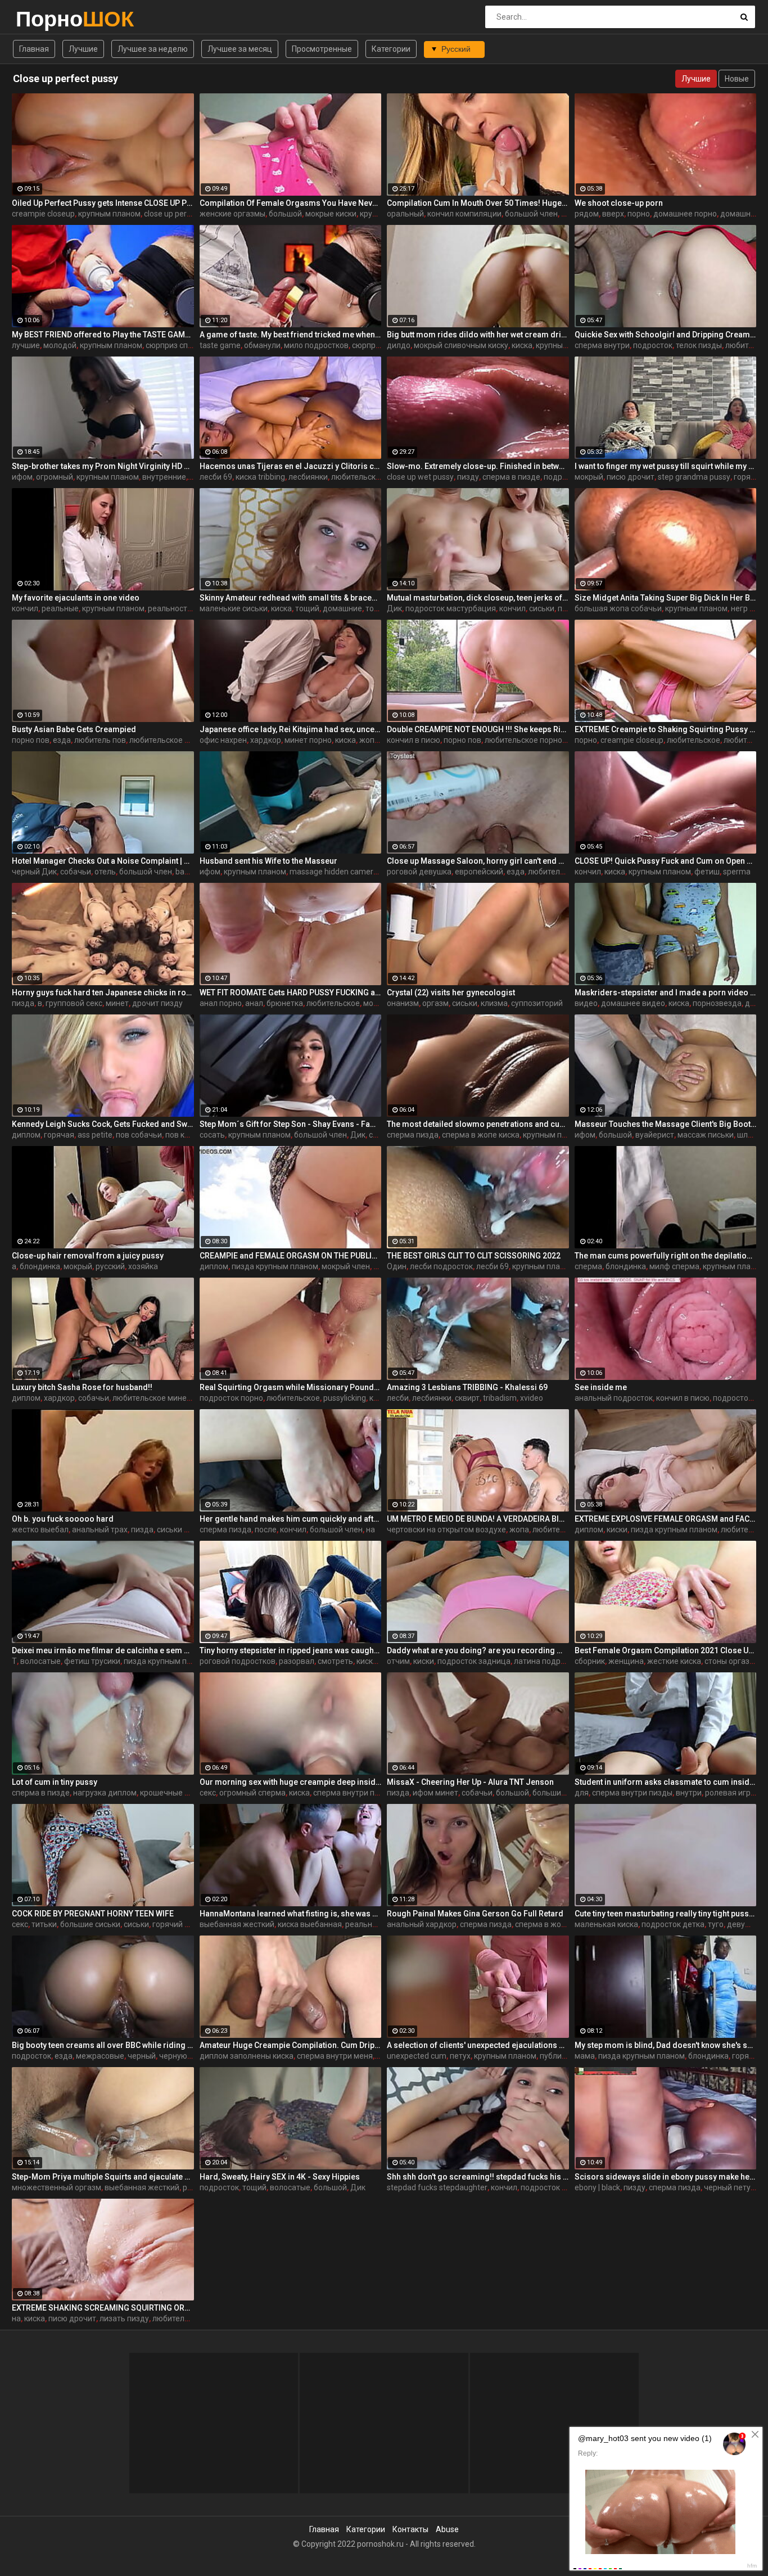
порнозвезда (717, 1003)
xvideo (532, 1398)
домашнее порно (685, 214)
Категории (391, 49)
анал (254, 1003)
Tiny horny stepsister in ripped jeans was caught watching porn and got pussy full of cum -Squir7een (291, 1650)
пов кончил (186, 1135)
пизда (23, 1003)
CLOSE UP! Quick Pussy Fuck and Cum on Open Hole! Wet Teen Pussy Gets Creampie (666, 861)
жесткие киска (674, 1661)
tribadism (500, 1398)
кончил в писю (414, 740)
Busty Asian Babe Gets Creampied (74, 729)
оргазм (435, 1003)
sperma (737, 872)
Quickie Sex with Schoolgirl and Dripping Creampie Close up (666, 335)
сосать (212, 1135)
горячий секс (177, 1924)
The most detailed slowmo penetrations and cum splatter (478, 1124)
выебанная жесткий (237, 1924)
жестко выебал (40, 1530)
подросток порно (231, 1398)
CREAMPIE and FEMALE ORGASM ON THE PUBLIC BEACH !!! (291, 1256)
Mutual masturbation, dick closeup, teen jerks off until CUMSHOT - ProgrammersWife (478, 598)
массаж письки (706, 1135)
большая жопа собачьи (618, 608)
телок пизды (699, 345)
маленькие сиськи (234, 608)
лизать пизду (124, 2318)
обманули (262, 345)
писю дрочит (631, 477)
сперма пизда (413, 1135)
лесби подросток (441, 1266)
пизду (468, 477)
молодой (60, 345)
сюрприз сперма (176, 345)
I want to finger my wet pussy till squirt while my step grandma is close (666, 466)
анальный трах (100, 1530)
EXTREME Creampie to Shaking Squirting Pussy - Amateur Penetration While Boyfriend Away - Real (666, 729)
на (371, 1530)
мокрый (589, 477)
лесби (398, 1398)
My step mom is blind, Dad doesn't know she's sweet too (666, 2045)
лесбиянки (308, 477)
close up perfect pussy (184, 214)
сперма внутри (602, 345)
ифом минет (435, 1793)
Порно (45, 19)
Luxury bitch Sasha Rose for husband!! (82, 1387)
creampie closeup (43, 214)
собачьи (76, 872)
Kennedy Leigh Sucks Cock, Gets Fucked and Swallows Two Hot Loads (103, 1124)
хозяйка (143, 1266)
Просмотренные (322, 49)
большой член (531, 214)
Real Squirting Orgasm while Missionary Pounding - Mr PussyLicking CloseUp (291, 1387)
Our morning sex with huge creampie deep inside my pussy (291, 1782)
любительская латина (372, 477)
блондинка (40, 1266)
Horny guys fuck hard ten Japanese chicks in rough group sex (103, 992)
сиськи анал (179, 1530)
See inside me (601, 1387)
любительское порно (523, 740)
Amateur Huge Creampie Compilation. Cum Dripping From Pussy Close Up (291, 2045)
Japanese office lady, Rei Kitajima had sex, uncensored (291, 729)
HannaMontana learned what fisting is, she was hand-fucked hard (291, 1914)
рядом (587, 214)
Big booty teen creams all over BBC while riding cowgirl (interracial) (103, 2045)
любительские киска (566, 872)
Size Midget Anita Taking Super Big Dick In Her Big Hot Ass (666, 598)
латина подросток (548, 1661)
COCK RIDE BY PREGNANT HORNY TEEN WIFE (93, 1914)
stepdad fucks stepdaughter (437, 2187)
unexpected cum (417, 2056)
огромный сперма (252, 1793)
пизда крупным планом (275, 1266)
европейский (479, 872)
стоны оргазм (730, 1661)
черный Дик (34, 872)
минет (117, 1003)
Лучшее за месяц (240, 49)
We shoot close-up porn (619, 203)
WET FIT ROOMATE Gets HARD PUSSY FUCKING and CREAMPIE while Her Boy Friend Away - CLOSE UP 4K (291, 992)
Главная (34, 49)
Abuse (447, 2529)
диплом (26, 1135)
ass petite (95, 1135)
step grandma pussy (694, 477)
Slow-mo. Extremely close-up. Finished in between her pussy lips (478, 466)
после (266, 1530)
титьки (44, 1924)
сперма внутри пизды (353, 1793)
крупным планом (109, 214)
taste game (220, 345)
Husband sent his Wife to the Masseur (268, 861)
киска (522, 345)
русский (110, 1266)
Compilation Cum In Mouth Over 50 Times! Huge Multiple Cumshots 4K (478, 203)
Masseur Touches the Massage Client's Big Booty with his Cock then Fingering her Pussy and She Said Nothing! (666, 1124)
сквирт (467, 1398)
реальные (60, 608)
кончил (25, 608)
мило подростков (316, 345)
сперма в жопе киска (481, 1135)
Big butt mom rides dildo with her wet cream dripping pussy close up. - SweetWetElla (478, 335)
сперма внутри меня (335, 2056)
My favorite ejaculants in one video (76, 598)
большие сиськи (563, 1793)
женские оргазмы (232, 214)
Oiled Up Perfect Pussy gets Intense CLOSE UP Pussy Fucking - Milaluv (103, 203)
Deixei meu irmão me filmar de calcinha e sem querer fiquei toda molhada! (103, 1650)
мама (585, 2056)
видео (586, 1003)
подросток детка (673, 1924)
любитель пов (100, 740)
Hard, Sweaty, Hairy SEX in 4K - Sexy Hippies (280, 2177)
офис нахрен (223, 740)
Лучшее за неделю (153, 49)
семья (380, 1135)
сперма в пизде (511, 477)
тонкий (378, 608)
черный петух (729, 2187)
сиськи (542, 608)
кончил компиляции (464, 214)
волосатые (40, 1661)
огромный (55, 477)
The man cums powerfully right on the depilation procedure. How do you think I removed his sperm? (666, 1256)
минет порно (308, 740)
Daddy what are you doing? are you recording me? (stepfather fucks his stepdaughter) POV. (478, 1650)
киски (617, 1530)
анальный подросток (614, 1398)
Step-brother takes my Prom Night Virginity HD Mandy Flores (103, 466)
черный (142, 2056)
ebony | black (597, 2187)
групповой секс (74, 1003)
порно (639, 214)
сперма (588, 1266)
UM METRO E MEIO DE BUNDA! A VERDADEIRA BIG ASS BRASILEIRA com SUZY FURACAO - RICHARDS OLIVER (478, 1519)
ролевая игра (730, 1793)
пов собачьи (139, 1135)
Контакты (410, 2529)
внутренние (164, 477)
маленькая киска (606, 1924)
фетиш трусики (92, 1661)
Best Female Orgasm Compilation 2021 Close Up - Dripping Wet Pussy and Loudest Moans (666, 1650)
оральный (405, 214)
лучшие (26, 345)
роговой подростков (238, 1661)
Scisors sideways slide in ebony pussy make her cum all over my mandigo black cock (666, 2177)
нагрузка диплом (105, 1793)
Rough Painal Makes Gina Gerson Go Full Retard (475, 1914)
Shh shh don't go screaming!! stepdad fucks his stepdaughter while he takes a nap (478, 2177)
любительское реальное (175, 740)
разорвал (297, 1661)
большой (285, 214)
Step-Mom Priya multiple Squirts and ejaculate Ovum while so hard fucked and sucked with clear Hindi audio (103, 2177)
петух (460, 2056)
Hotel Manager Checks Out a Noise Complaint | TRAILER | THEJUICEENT (103, 861)
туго (716, 1924)
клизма (494, 1003)
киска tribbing (260, 477)
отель (105, 872)
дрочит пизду (157, 1003)
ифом (22, 477)
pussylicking (345, 1398)
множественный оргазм (57, 2187)
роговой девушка (419, 872)
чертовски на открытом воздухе (446, 1530)
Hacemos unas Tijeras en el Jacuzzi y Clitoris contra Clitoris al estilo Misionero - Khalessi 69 (291, 466)
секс (208, 1793)
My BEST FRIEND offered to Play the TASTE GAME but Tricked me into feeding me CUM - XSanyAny (103, 335)
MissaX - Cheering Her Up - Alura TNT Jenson (470, 1782)
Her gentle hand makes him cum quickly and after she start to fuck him (291, 1519)
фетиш (707, 872)
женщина (626, 1661)
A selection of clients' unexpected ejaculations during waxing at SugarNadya (478, 2045)
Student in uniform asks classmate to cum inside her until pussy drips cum (666, 1782)
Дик (394, 608)
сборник (590, 1661)
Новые (737, 79)
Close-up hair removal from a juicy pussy (88, 1256)
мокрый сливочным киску (461, 345)
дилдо (399, 345)
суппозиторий (537, 1003)
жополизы (378, 740)
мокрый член (346, 1266)
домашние (342, 608)
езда (62, 740)
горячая (749, 477)
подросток (653, 345)
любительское (694, 740)
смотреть (335, 1661)
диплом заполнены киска (247, 2056)
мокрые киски (331, 214)
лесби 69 (216, 477)
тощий (307, 608)
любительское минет (152, 1398)
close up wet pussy (420, 477)
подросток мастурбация (451, 608)
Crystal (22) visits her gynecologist (451, 992)
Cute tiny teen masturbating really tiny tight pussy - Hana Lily (666, 1914)
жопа (519, 1530)
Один (397, 1266)
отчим (398, 1661)
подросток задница (474, 1661)
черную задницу (190, 2056)
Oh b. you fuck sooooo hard (63, 1519)
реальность (170, 608)
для (582, 1793)
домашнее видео (633, 1003)
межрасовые (100, 2056)
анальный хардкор (422, 1924)
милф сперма (674, 1266)
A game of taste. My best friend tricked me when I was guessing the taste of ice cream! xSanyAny (291, 335)
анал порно (221, 1003)
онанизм (403, 1003)
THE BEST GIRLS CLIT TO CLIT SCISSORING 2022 (474, 1256)
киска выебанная (310, 1924)
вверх (613, 214)
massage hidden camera (334, 872)
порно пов (31, 740)
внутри (689, 1793)
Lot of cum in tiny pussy (55, 1782)
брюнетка (285, 1003)
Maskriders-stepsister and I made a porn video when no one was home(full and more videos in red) (666, 992)
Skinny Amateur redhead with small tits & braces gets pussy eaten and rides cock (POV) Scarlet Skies (291, 598)
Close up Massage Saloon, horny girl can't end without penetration (478, 861)
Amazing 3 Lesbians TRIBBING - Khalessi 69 (467, 1387)
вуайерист (655, 1135)
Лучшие (83, 49)
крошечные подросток (182, 1793)
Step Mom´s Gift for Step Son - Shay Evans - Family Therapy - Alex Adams (291, 1124)
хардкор (266, 740)
